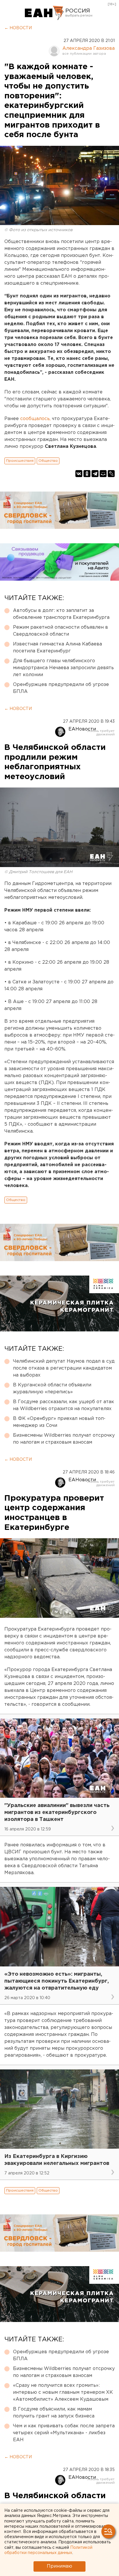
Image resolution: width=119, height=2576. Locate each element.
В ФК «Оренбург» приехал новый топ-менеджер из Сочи (59, 1422)
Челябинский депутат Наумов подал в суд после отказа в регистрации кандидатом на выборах (64, 1368)
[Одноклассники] (87, 474)
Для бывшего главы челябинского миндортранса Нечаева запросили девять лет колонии (63, 668)
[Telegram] (95, 474)
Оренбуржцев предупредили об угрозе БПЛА (61, 688)
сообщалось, (35, 419)
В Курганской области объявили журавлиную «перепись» (52, 1389)
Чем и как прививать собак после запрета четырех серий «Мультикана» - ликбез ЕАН (64, 2433)
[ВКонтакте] (79, 474)
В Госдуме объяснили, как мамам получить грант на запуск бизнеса (54, 2413)
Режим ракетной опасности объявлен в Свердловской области (61, 631)
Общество (48, 461)
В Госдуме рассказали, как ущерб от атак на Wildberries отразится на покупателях (64, 1405)
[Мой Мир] (103, 474)
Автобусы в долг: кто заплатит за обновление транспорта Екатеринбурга (61, 614)
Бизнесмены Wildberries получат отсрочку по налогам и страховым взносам (64, 1439)
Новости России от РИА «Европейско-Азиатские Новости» (44, 13)
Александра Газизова (89, 48)
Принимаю (59, 2566)
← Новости (18, 28)
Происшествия (20, 461)
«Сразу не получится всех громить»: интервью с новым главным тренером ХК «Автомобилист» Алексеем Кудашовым (63, 2392)
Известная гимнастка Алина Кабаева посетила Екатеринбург (57, 648)
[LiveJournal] (111, 474)
